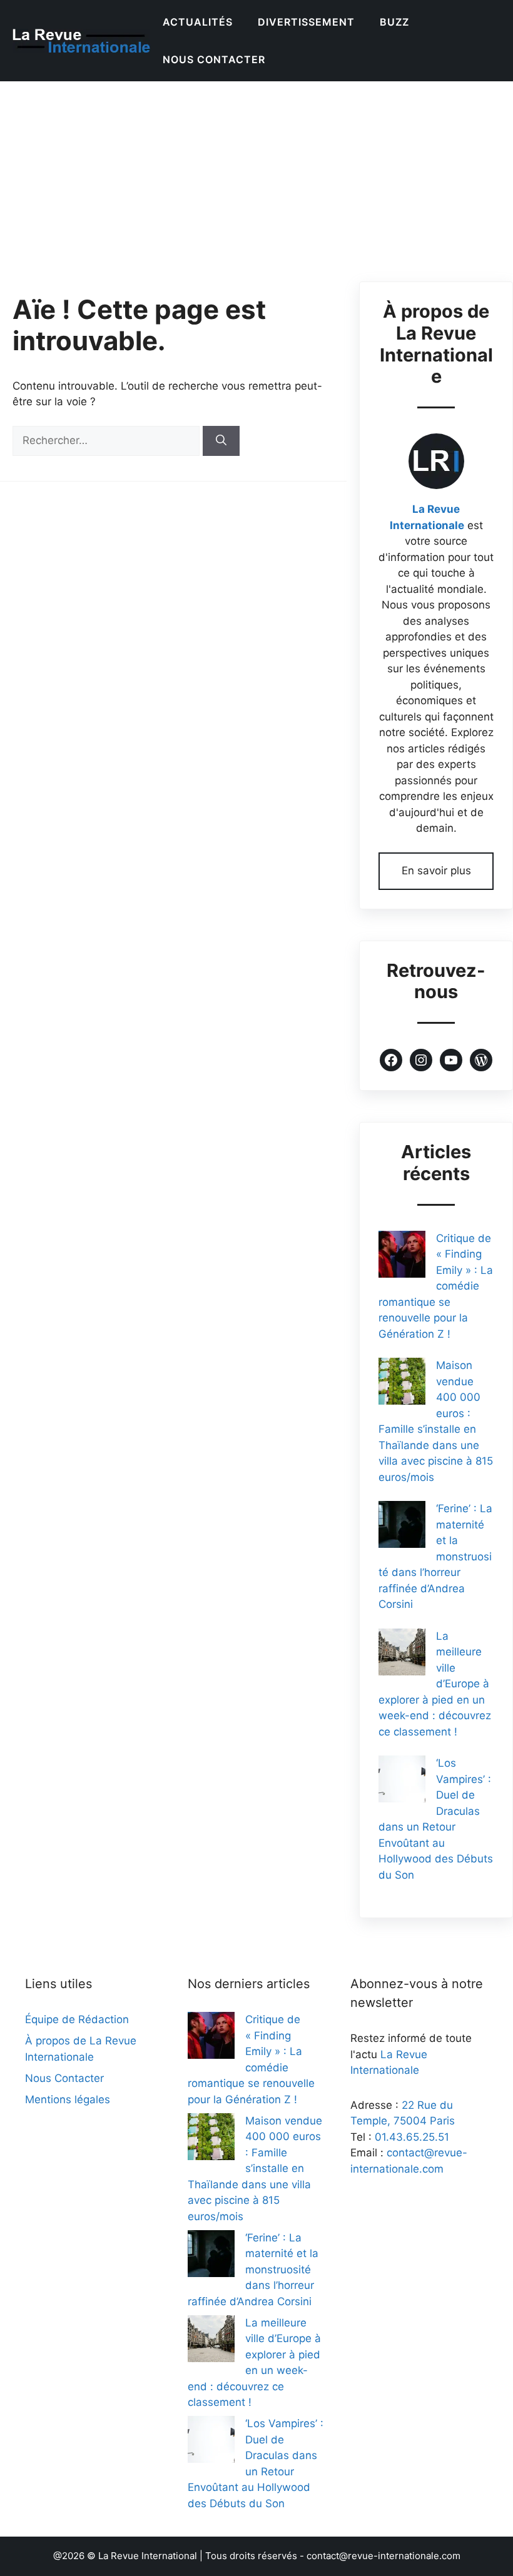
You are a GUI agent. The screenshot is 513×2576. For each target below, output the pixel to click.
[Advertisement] (256, 175)
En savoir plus (436, 871)
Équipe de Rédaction (77, 2019)
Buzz (394, 22)
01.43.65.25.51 (412, 2137)
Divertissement (306, 22)
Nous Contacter (214, 59)
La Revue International (148, 2556)
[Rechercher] (221, 441)
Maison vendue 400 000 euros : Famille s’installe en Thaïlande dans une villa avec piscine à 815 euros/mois (255, 2169)
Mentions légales (68, 2099)
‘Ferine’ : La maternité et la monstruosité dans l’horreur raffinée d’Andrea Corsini (253, 2270)
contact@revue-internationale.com (383, 2556)
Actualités (198, 22)
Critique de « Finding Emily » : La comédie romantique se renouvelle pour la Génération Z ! (436, 1286)
